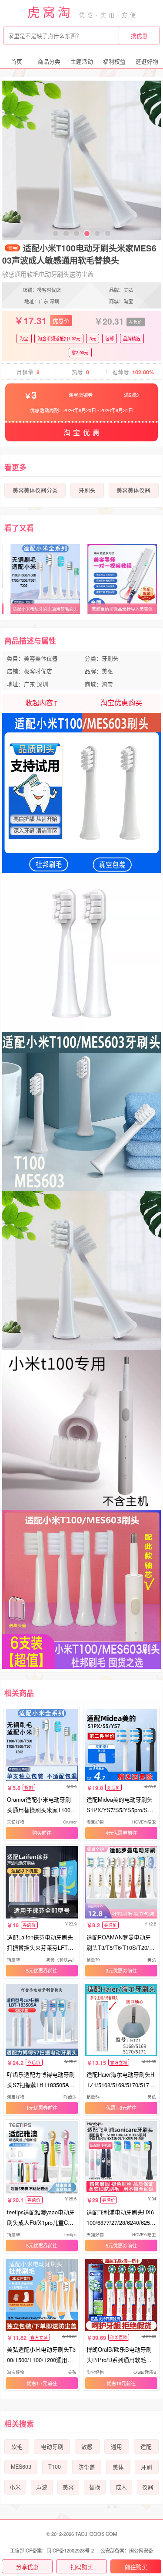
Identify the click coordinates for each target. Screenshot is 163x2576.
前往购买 (136, 2567)
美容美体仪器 (133, 490)
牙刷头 (87, 490)
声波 (42, 2487)
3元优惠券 (116, 1970)
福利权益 (114, 61)
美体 (118, 2467)
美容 (68, 2487)
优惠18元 (116, 2383)
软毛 (17, 2447)
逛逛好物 (147, 61)
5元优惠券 (37, 1970)
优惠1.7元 (37, 2383)
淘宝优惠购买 (121, 703)
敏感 (87, 2447)
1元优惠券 (37, 2108)
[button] (56, 234)
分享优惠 (27, 2567)
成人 (121, 2487)
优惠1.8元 (116, 2108)
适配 (146, 2447)
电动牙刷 (52, 2447)
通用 (116, 2447)
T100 (55, 2467)
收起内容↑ (42, 703)
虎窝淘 (50, 12)
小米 (15, 2487)
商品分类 (49, 61)
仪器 (148, 2487)
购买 (37, 1833)
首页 (17, 61)
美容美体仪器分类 (35, 490)
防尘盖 (87, 2467)
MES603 (21, 2467)
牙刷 (146, 2467)
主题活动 (82, 61)
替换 (95, 2487)
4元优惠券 (116, 1833)
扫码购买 (82, 2567)
